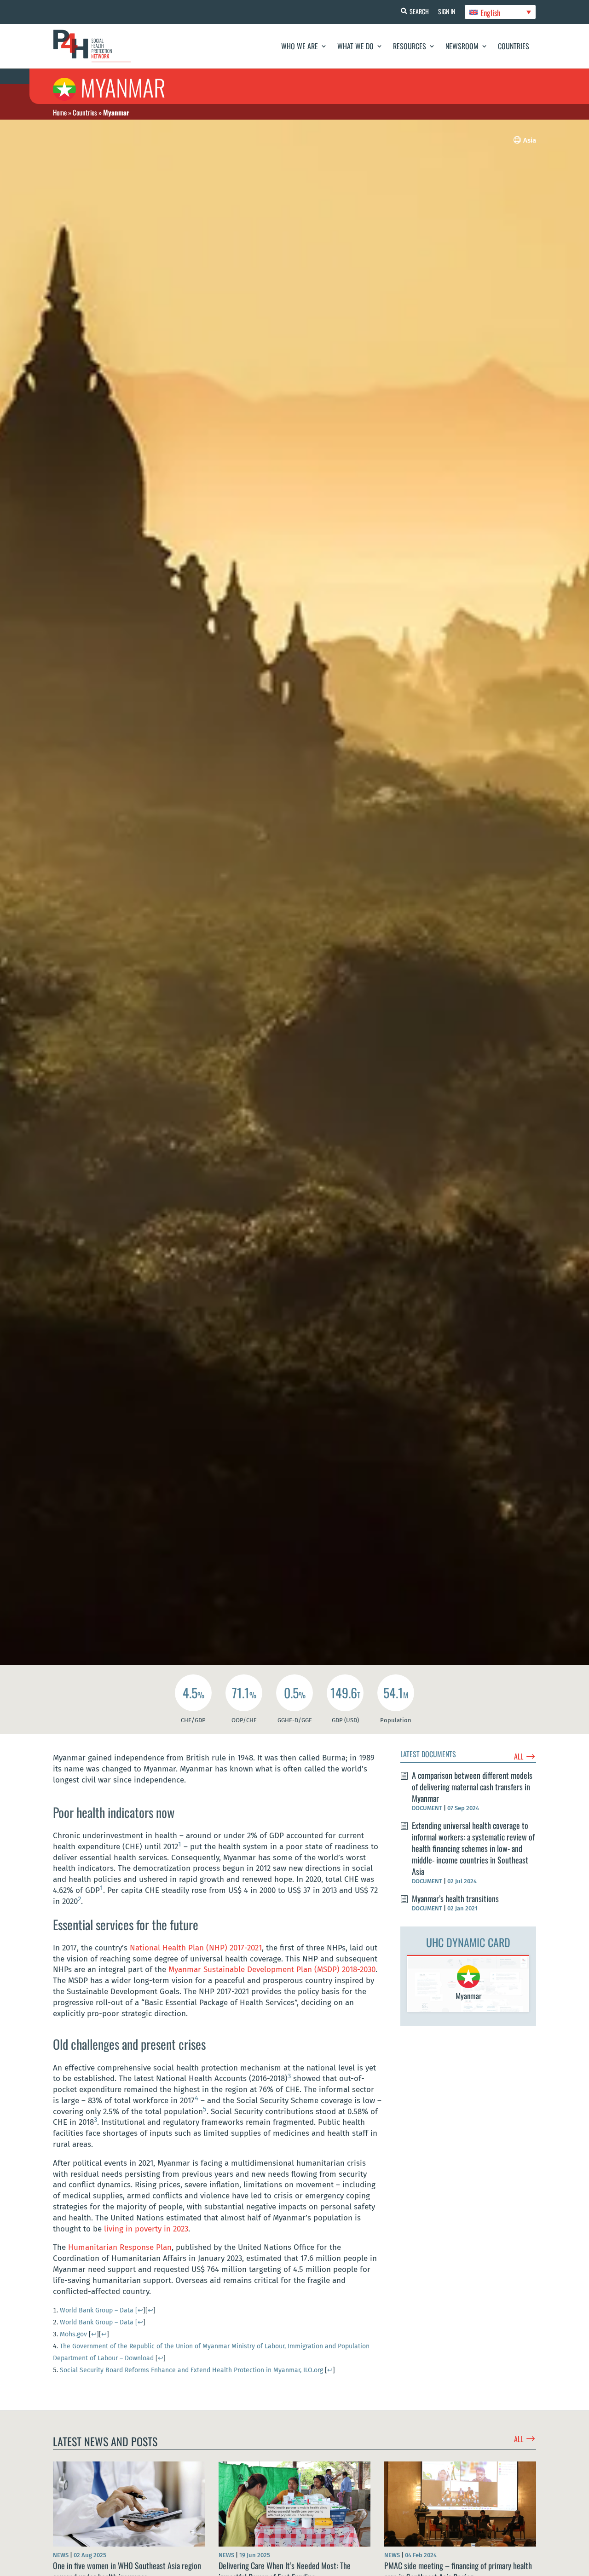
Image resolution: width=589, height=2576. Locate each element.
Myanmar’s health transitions (455, 1898)
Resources (410, 46)
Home (60, 112)
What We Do (355, 46)
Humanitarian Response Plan (120, 2247)
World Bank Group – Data (99, 2310)
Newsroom (462, 46)
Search (419, 11)
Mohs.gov (73, 2334)
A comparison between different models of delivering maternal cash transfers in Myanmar (472, 1787)
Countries (514, 46)
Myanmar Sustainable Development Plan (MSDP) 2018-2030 (272, 1969)
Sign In (447, 11)
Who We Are (300, 46)
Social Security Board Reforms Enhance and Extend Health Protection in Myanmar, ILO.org (191, 2370)
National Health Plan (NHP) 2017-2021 (196, 1948)
